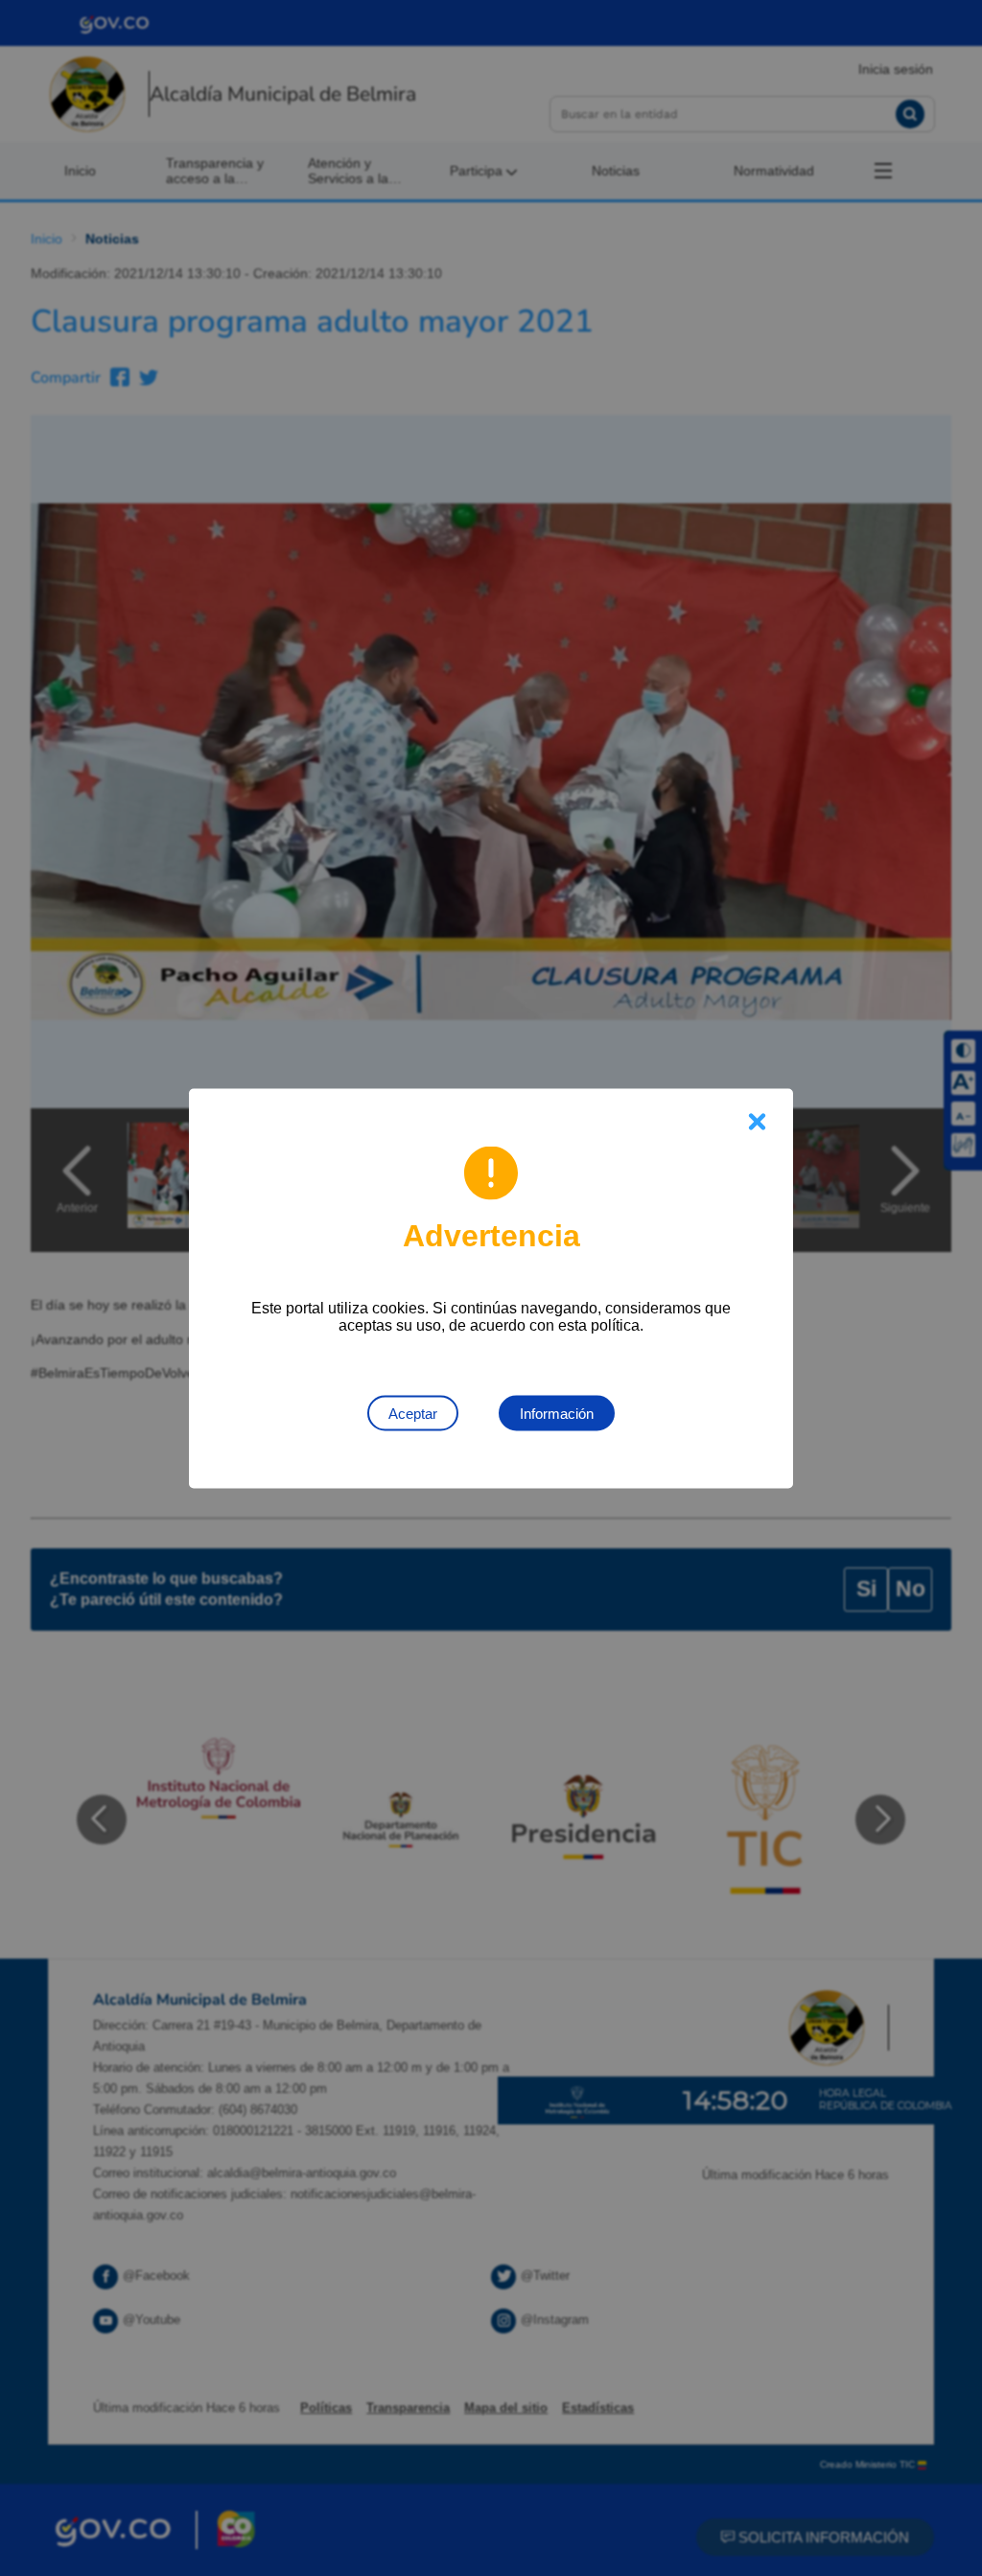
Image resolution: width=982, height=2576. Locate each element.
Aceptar (413, 1413)
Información (557, 1413)
